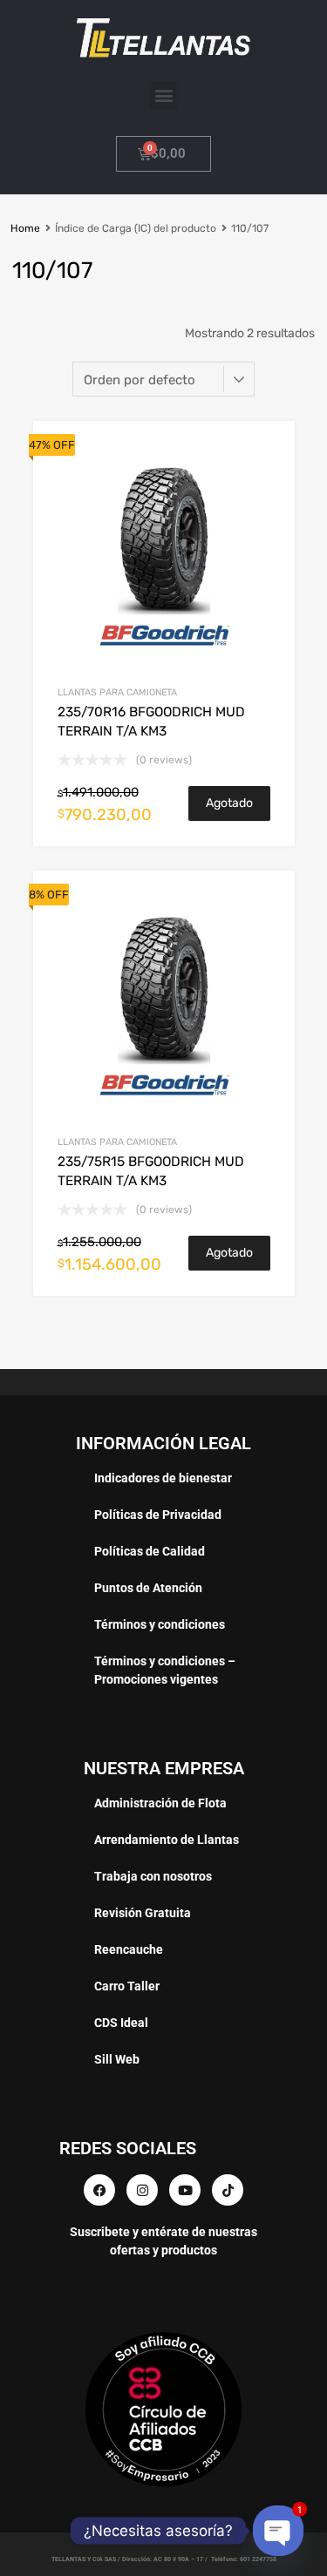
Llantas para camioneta (117, 692)
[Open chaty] (279, 2531)
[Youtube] (185, 2190)
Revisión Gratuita (143, 1913)
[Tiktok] (228, 2190)
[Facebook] (99, 2190)
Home (25, 228)
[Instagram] (142, 2190)
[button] (163, 95)
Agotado (229, 803)
